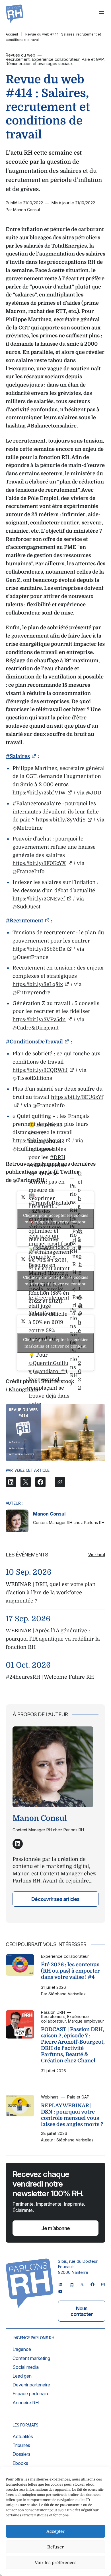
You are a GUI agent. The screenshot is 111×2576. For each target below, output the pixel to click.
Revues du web (20, 55)
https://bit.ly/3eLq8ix (38, 984)
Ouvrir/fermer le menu (102, 12)
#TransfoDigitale (50, 1203)
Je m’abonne (55, 2228)
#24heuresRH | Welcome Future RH (50, 1677)
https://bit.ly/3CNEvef (39, 899)
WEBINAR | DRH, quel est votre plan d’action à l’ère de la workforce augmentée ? (51, 1593)
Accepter (55, 2531)
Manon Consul (49, 1514)
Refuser (55, 2547)
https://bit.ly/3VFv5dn (39, 1020)
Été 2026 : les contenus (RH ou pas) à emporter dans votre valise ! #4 (70, 1971)
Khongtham (23, 1390)
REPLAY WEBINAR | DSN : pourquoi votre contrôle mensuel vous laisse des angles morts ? (72, 2115)
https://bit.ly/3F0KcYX (39, 863)
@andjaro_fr (50, 1371)
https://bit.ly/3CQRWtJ (40, 1070)
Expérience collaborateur (56, 59)
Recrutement (18, 59)
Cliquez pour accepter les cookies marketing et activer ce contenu (56, 1219)
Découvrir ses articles (55, 1899)
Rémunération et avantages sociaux (39, 64)
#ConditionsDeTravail (34, 1042)
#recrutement (52, 1298)
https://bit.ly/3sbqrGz (38, 1141)
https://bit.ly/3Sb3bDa (39, 949)
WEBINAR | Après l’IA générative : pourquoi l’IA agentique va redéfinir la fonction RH (53, 1639)
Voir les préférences (56, 2563)
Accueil (12, 34)
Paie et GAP (93, 59)
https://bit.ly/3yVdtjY (61, 820)
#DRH (57, 1157)
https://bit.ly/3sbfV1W (39, 793)
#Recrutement (24, 921)
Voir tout (97, 1555)
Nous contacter (82, 2311)
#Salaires (18, 756)
